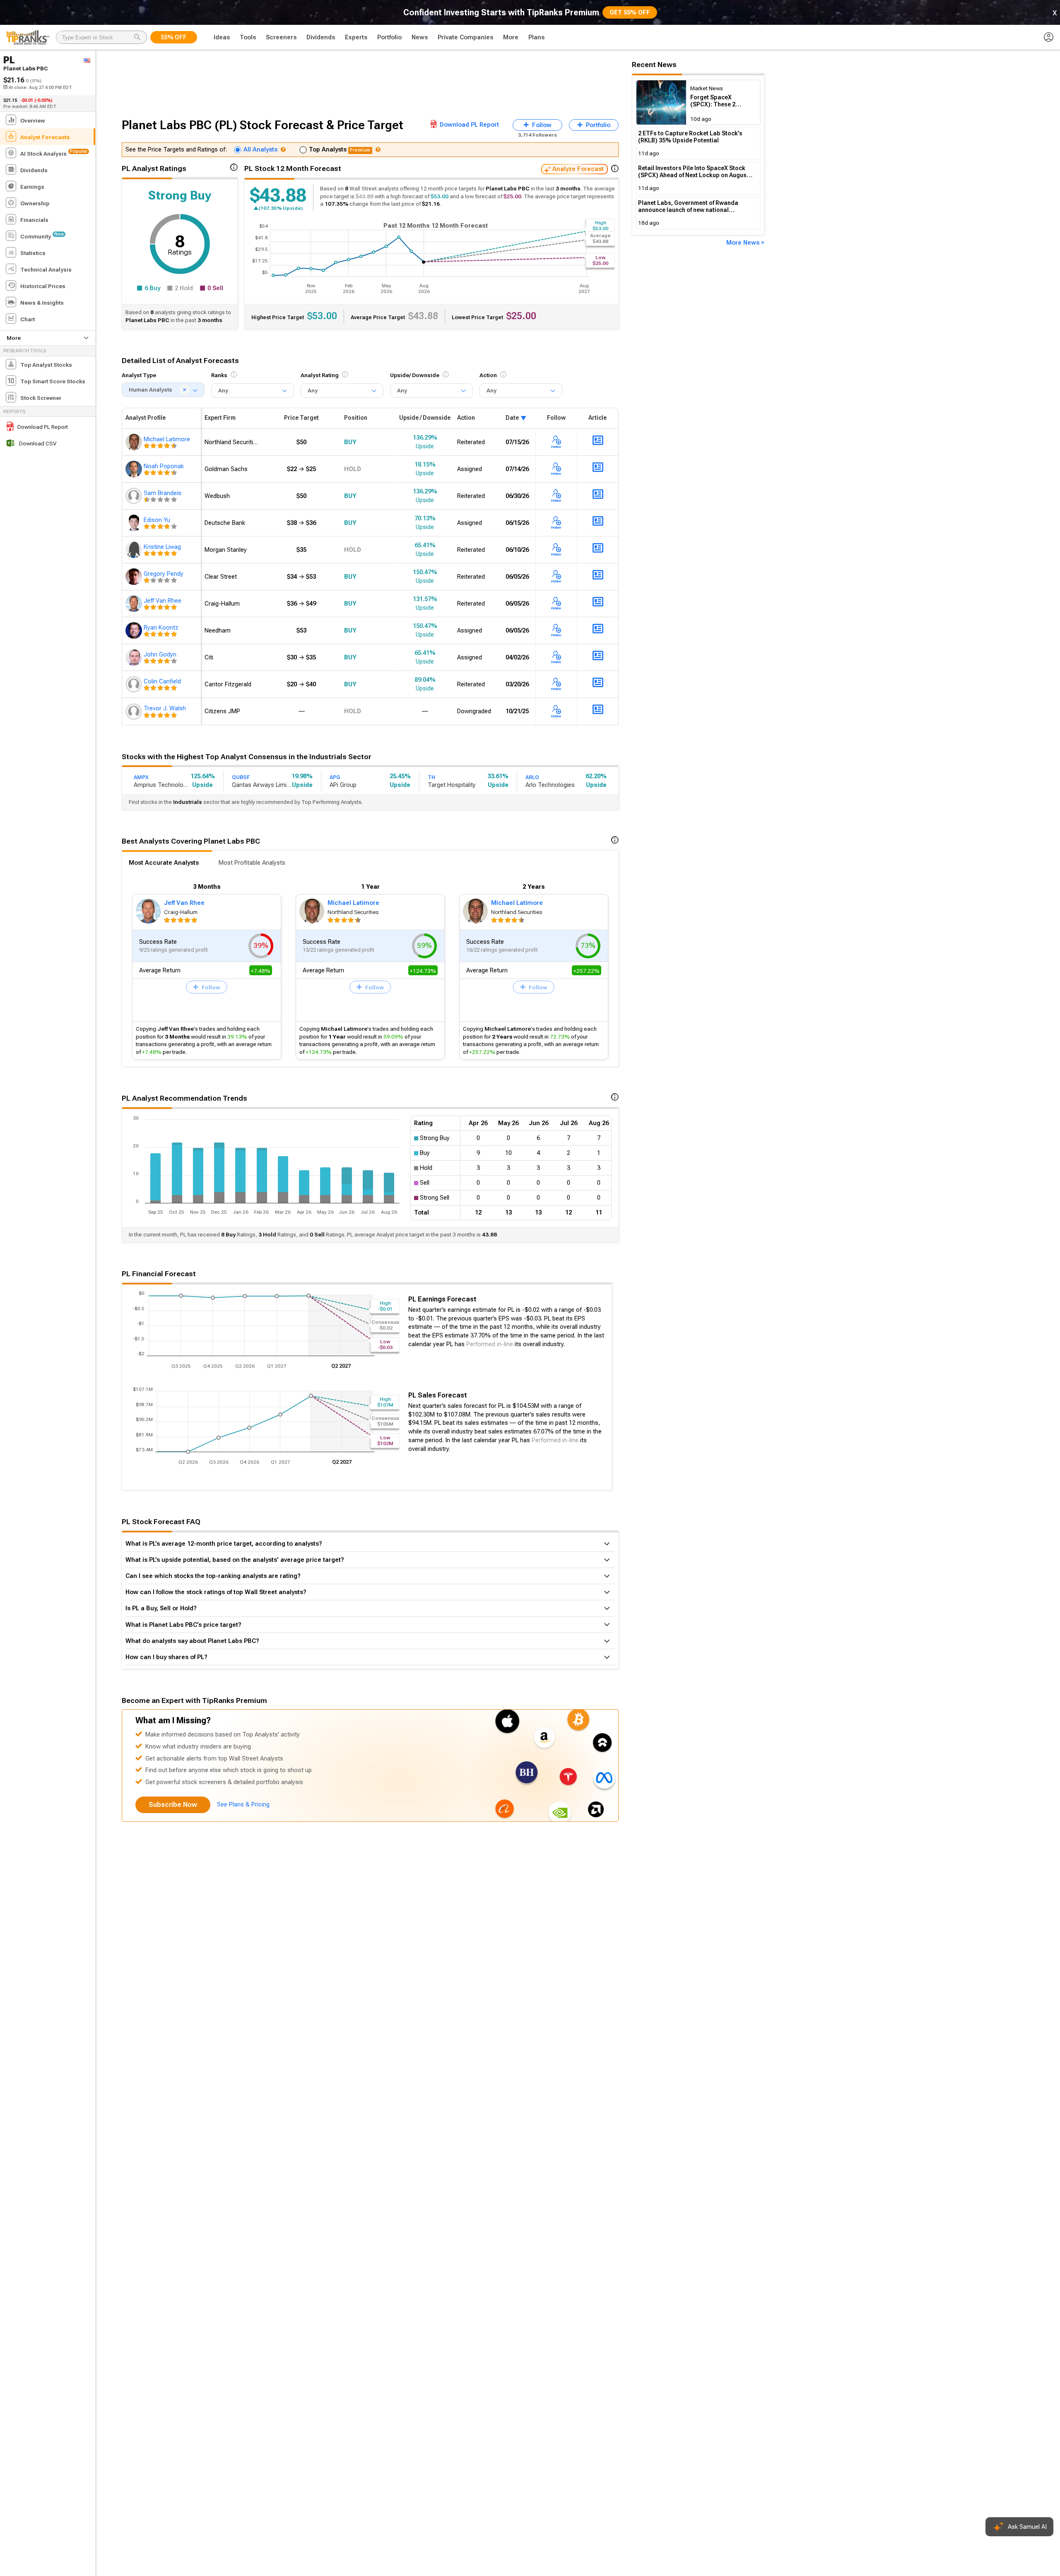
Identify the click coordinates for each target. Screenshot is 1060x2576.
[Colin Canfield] (135, 684)
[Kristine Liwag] (135, 550)
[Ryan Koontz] (135, 630)
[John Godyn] (135, 657)
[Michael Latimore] (135, 442)
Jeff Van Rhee (184, 903)
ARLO (532, 777)
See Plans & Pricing (243, 1804)
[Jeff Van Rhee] (135, 604)
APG (335, 777)
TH (431, 777)
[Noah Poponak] (135, 469)
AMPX (141, 777)
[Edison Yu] (135, 523)
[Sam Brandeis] (135, 496)
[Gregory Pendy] (135, 577)
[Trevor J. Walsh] (135, 711)
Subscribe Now (173, 1805)
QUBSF (241, 777)
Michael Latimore (353, 903)
